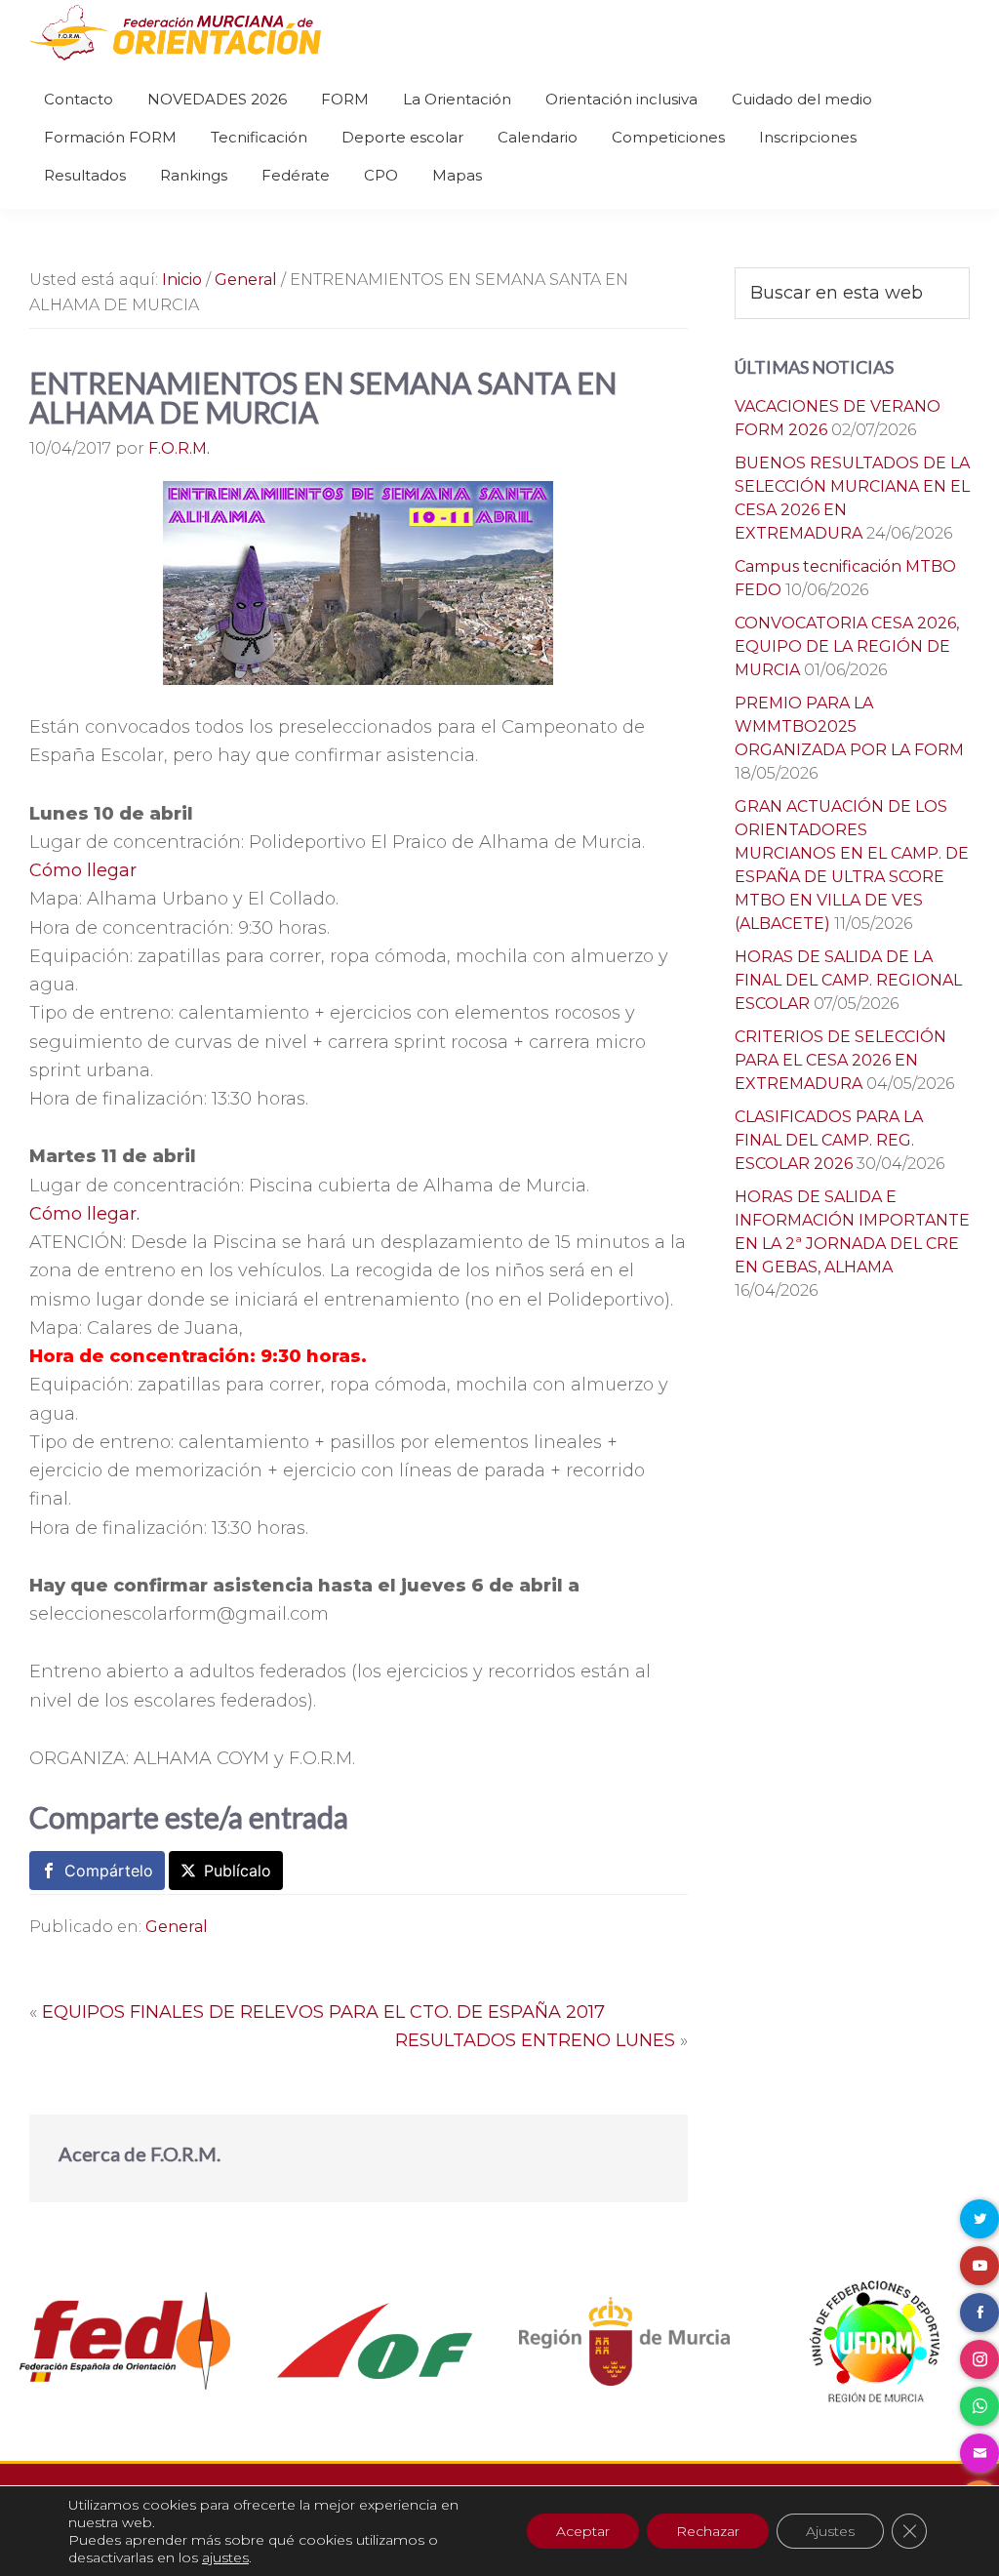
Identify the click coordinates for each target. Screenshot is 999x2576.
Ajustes (830, 2531)
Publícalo (238, 1871)
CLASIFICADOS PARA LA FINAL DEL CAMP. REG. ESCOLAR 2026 (829, 1140)
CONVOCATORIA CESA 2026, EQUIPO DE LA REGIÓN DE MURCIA (847, 646)
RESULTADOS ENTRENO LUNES (535, 2040)
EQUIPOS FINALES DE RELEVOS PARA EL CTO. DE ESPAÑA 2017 (323, 2012)
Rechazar (708, 2531)
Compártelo (109, 1871)
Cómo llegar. (84, 1214)
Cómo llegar (83, 870)
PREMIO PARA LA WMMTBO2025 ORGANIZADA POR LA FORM (849, 726)
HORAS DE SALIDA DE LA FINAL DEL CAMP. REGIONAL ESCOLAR (848, 980)
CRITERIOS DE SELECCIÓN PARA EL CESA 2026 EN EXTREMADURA (840, 1060)
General (177, 1927)
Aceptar (583, 2531)
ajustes (225, 2557)
